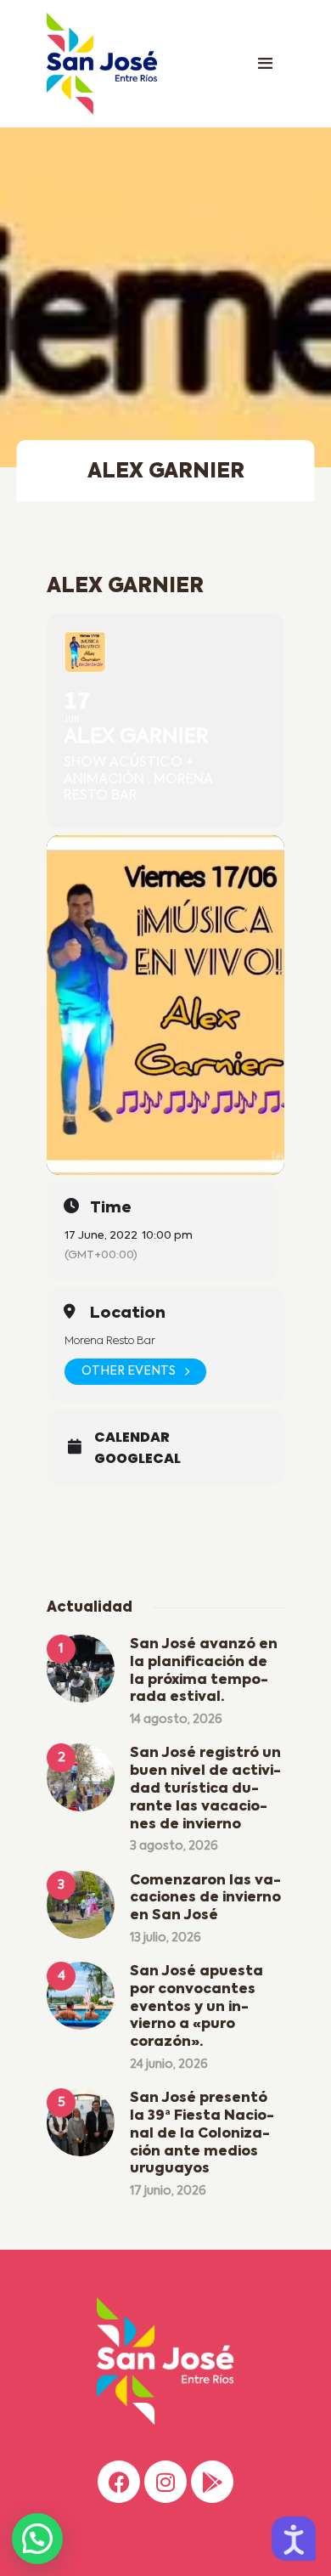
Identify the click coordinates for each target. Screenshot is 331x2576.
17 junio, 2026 (168, 2191)
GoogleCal (137, 1459)
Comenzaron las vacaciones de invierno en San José (205, 1899)
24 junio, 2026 (169, 2065)
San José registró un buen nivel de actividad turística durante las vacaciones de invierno (205, 1789)
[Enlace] (265, 64)
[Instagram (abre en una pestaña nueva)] (165, 2482)
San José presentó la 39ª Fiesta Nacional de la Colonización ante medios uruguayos (202, 2134)
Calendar (132, 1438)
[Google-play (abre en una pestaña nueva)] (212, 2482)
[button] (37, 2539)
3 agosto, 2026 (174, 1846)
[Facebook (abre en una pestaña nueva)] (119, 2482)
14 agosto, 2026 (176, 1720)
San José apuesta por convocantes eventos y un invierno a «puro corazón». (196, 2007)
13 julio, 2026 (165, 1938)
